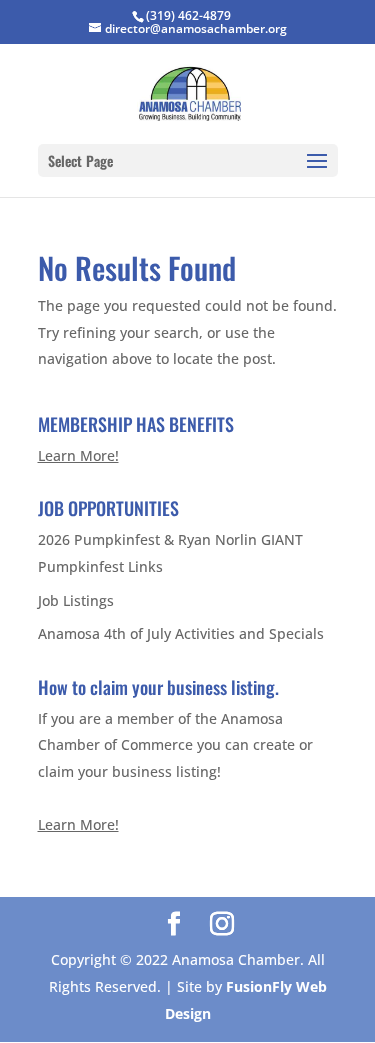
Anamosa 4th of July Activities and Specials (181, 633)
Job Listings (76, 600)
